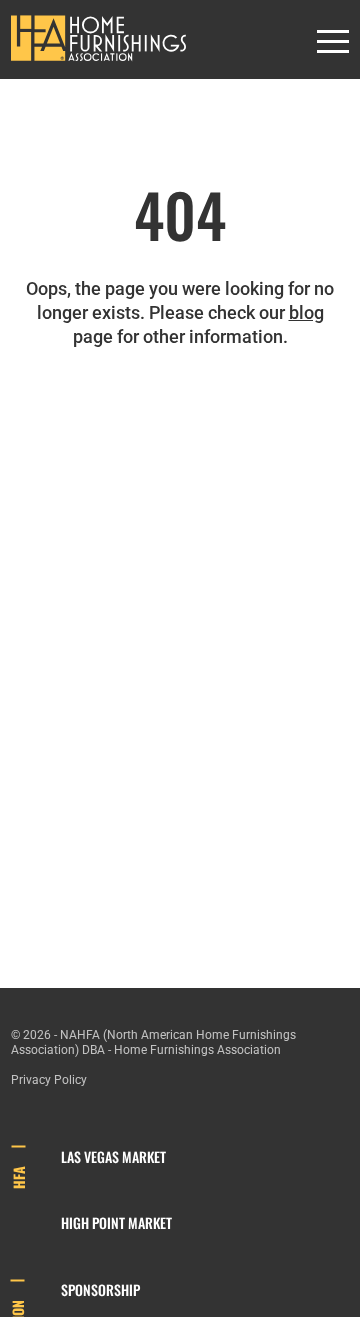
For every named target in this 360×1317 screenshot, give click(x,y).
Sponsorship (100, 1289)
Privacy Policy (49, 1080)
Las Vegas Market (113, 1156)
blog (306, 312)
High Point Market (116, 1222)
